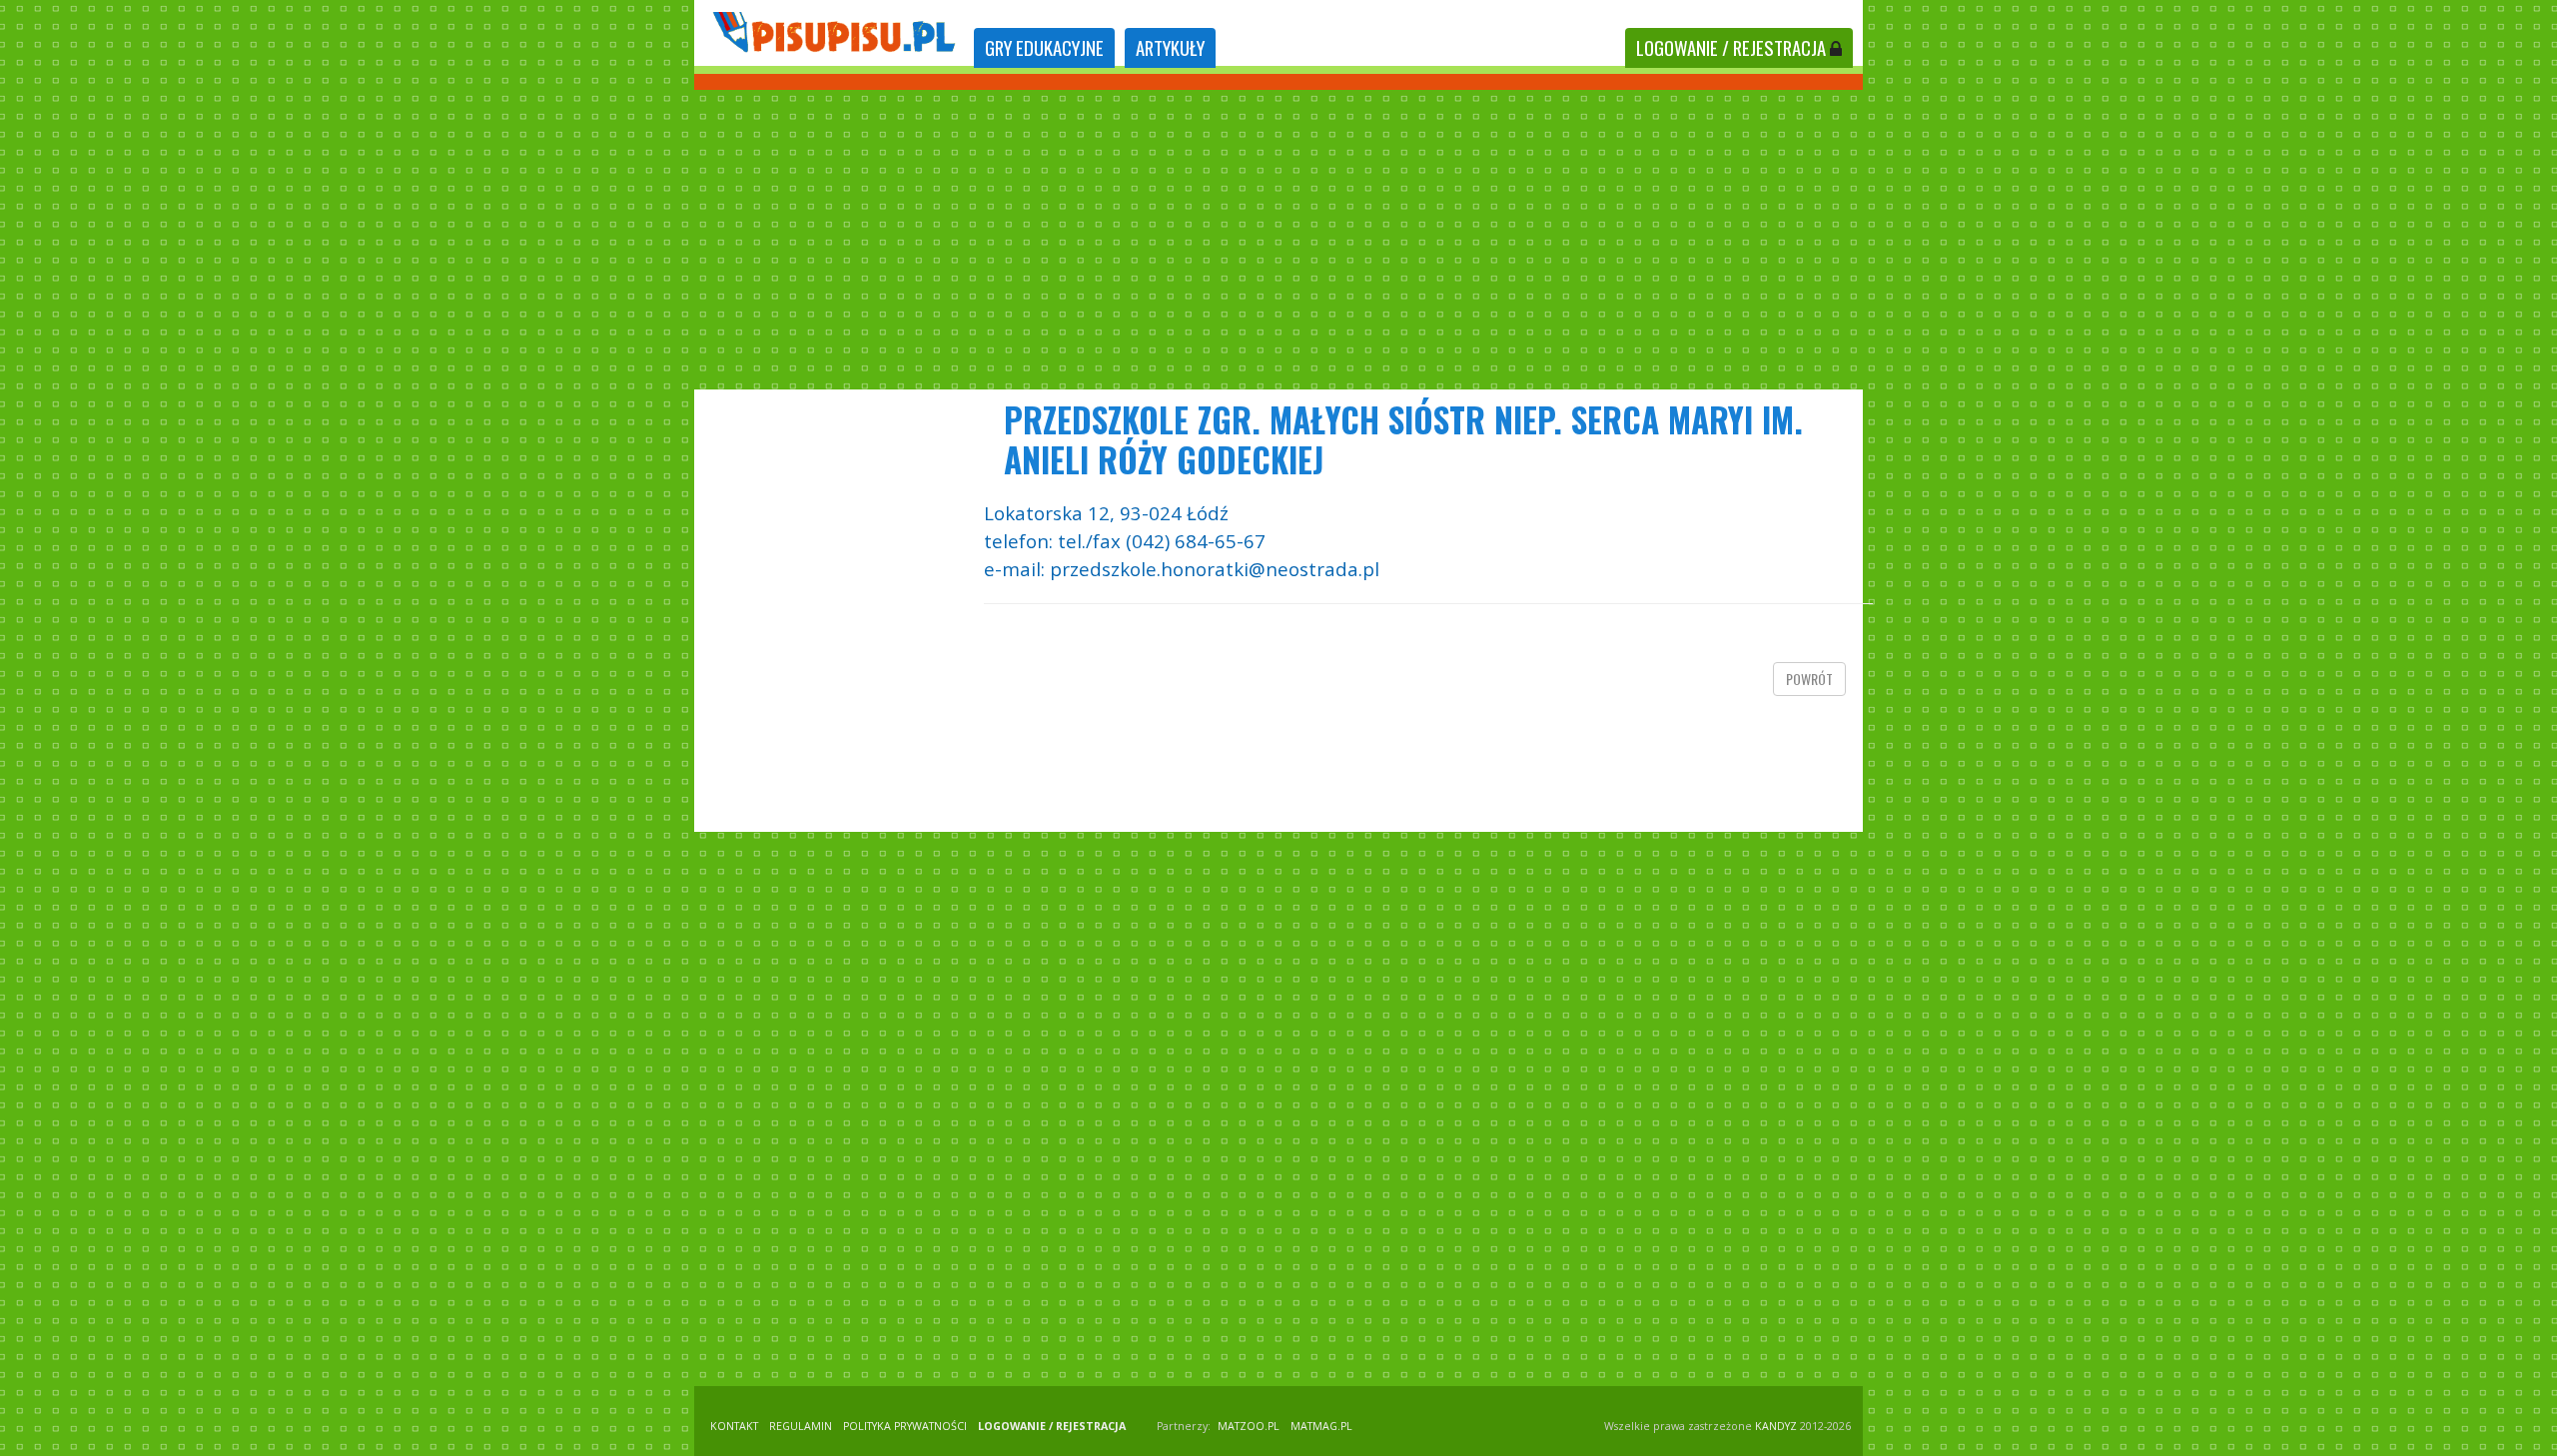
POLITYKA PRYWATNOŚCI (905, 1426)
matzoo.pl (1249, 1426)
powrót (1809, 679)
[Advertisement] (1278, 240)
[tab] (1044, 48)
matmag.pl (1321, 1426)
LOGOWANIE (1731, 47)
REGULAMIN (801, 1426)
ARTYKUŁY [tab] (1170, 47)
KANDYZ (1776, 1426)
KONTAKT (734, 1426)
